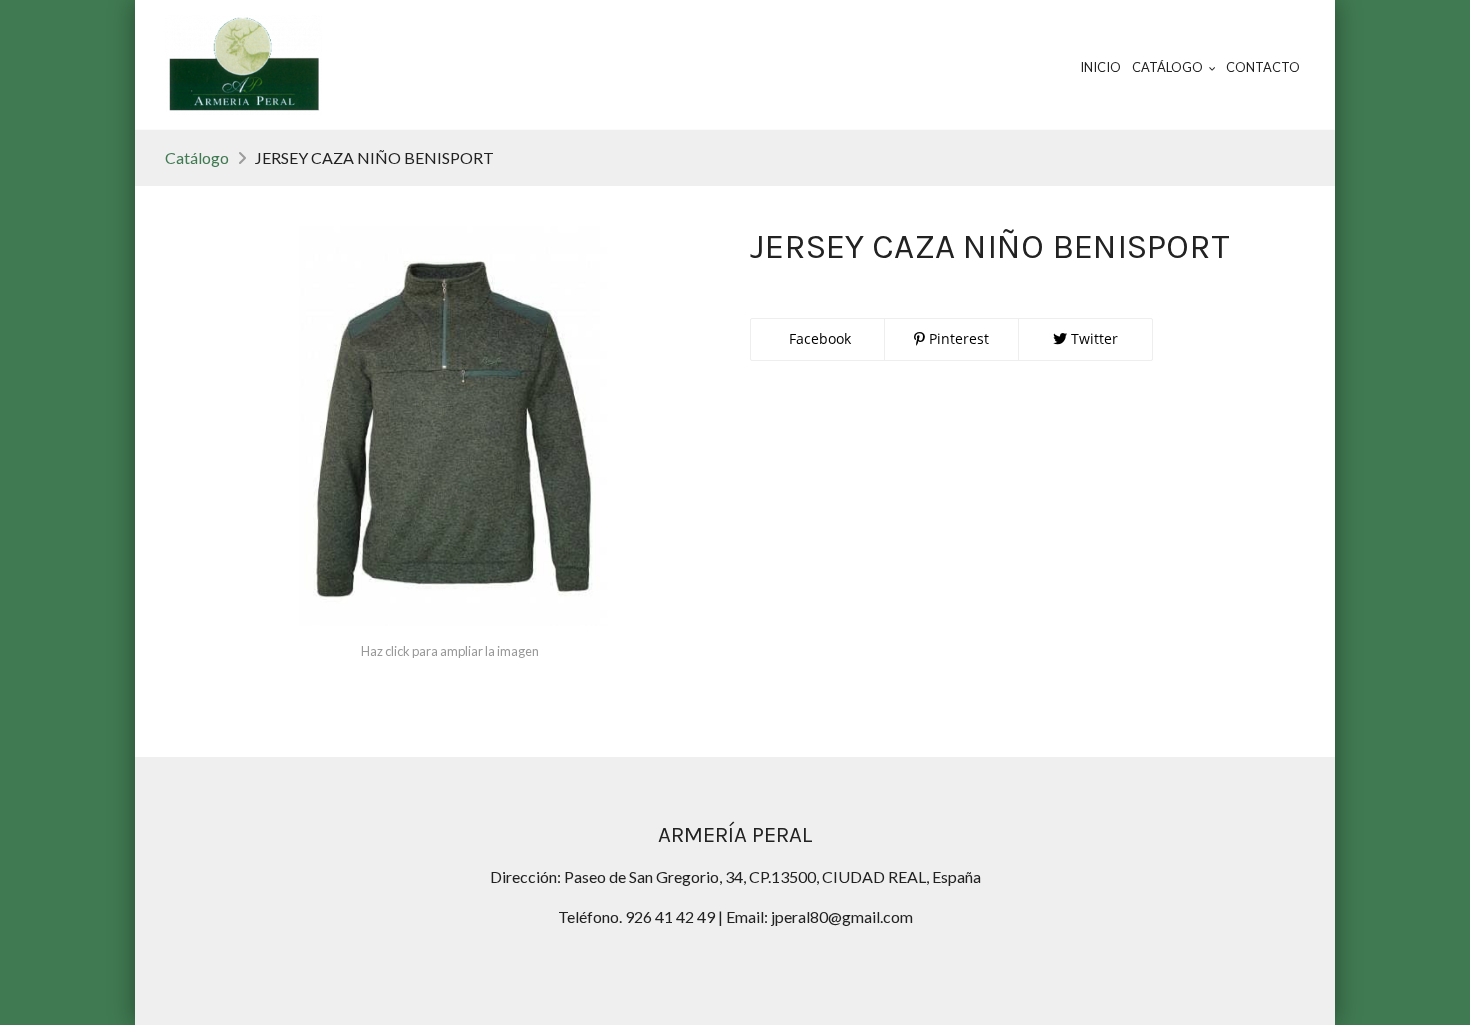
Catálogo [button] (1168, 67)
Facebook (818, 338)
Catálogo (197, 157)
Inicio (1100, 67)
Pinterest (957, 338)
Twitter (1092, 338)
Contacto (1263, 67)
